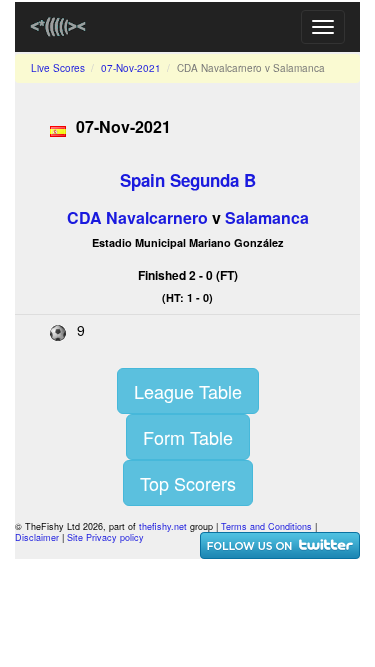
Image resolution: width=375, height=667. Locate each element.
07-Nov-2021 (131, 68)
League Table (188, 391)
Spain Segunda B (188, 180)
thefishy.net (163, 526)
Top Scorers (188, 483)
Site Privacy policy (105, 537)
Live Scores (58, 68)
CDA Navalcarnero (137, 217)
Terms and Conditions (266, 526)
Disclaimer (37, 537)
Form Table (188, 437)
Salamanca (267, 217)
